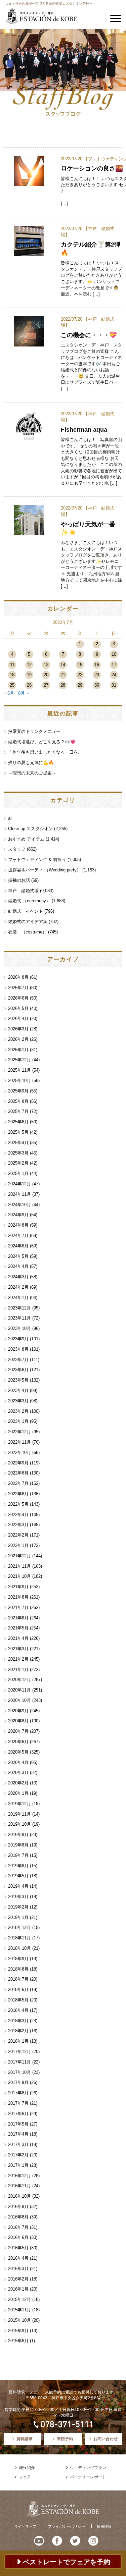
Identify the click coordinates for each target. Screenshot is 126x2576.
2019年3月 (18, 1897)
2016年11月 (19, 2186)
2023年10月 (19, 1328)
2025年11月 (19, 1070)
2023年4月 (18, 1390)
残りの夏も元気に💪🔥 (31, 763)
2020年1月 (18, 1793)
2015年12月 (19, 2299)
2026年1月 (18, 1050)
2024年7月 (18, 1236)
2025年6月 (18, 1122)
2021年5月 (18, 1628)
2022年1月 (18, 1545)
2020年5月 (18, 1752)
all (10, 818)
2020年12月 (19, 1680)
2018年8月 (18, 1969)
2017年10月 (19, 2072)
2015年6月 (18, 2341)
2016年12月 (19, 2176)
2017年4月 (18, 2134)
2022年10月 (19, 1453)
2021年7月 (18, 1607)
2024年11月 (19, 1194)
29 (80, 685)
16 (97, 665)
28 (63, 685)
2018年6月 (18, 1990)
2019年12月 (19, 1804)
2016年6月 (18, 2237)
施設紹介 (27, 2468)
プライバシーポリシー (67, 2526)
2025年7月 (18, 1111)
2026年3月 (18, 1029)
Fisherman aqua (84, 430)
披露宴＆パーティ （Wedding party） (45, 870)
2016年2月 (18, 2279)
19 (29, 675)
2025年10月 (19, 1081)
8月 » (23, 693)
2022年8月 (18, 1473)
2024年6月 (18, 1246)
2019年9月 (18, 1835)
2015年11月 (19, 2310)
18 (12, 675)
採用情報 (104, 2526)
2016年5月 (18, 2248)
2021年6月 (18, 1618)
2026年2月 (18, 1039)
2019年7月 (18, 1855)
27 (46, 685)
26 (29, 685)
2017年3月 (18, 2144)
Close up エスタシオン (30, 829)
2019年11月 (19, 1814)
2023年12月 (19, 1308)
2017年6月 (18, 2114)
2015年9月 (18, 2331)
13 (46, 665)
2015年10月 (19, 2320)
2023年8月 (18, 1349)
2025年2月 (18, 1163)
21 (63, 675)
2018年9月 (18, 1959)
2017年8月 (18, 2093)
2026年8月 (18, 977)
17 (114, 665)
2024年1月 (18, 1298)
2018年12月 (19, 1927)
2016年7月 (18, 2227)
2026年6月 (18, 998)
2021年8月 (18, 1597)
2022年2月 (18, 1535)
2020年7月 (18, 1731)
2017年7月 (18, 2103)
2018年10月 (19, 1948)
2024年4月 (18, 1266)
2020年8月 (18, 1721)
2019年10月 (19, 1824)
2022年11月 (19, 1442)
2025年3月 (18, 1153)
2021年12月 (19, 1556)
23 (97, 675)
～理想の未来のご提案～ (32, 773)
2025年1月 (18, 1173)
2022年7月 (18, 1483)
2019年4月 (18, 1886)
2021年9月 (18, 1587)
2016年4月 (18, 2258)
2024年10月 (19, 1205)
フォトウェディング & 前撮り (37, 860)
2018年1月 (18, 2041)
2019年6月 (18, 1866)
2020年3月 (18, 1773)
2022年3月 (18, 1525)
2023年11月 (19, 1318)
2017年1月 (18, 2165)
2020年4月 (18, 1762)
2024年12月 (19, 1184)
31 (114, 685)
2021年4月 (18, 1638)
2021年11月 (19, 1566)
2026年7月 (18, 988)
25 (12, 685)
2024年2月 (18, 1287)
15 (80, 665)
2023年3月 (18, 1401)
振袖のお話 (19, 880)
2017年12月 (19, 2052)
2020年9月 (18, 1711)
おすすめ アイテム (26, 839)
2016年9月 (18, 2207)
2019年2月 (18, 1907)
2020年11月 (19, 1690)
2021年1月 (18, 1670)
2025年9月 (18, 1091)
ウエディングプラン (88, 2468)
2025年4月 (18, 1143)
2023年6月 (18, 1370)
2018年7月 (18, 1979)
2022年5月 (18, 1504)
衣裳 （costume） (27, 932)
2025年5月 (18, 1132)
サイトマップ (25, 2526)
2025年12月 (19, 1060)
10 (114, 654)
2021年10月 (19, 1576)
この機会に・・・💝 (89, 335)
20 (46, 675)
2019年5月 (18, 1876)
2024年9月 (18, 1215)
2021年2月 (18, 1659)
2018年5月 (18, 2000)
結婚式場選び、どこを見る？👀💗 (42, 742)
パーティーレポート (88, 2477)
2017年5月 (18, 2124)
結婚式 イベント (26, 911)
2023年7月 (18, 1360)
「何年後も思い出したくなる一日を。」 (47, 752)
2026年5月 (18, 1008)
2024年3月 (18, 1277)
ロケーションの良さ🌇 (92, 168)
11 (12, 665)
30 (97, 685)
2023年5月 (18, 1380)
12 (29, 665)
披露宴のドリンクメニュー (34, 731)
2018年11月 (19, 1938)
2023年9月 (18, 1339)
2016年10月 (19, 2196)
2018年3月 (18, 2021)
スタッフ (17, 849)
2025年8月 (18, 1101)
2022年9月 (18, 1463)
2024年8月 (18, 1225)
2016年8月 (18, 2217)
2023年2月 (18, 1411)
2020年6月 (18, 1742)
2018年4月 (18, 2010)
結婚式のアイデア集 (28, 922)
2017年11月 (19, 2062)
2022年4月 (18, 1515)
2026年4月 (18, 1018)
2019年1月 (18, 1917)
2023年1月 (18, 1421)
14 (63, 665)
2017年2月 (18, 2155)
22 (80, 675)
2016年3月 (18, 2269)
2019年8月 (18, 1845)
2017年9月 (18, 2082)
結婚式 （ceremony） (29, 901)
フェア (25, 2477)
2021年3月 (18, 1649)
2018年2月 (18, 2031)
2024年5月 (18, 1256)
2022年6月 (18, 1494)
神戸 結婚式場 (23, 891)
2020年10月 (19, 1700)
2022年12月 (19, 1432)
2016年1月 (18, 2289)
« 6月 (9, 693)
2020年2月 (18, 1783)
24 (114, 675)
